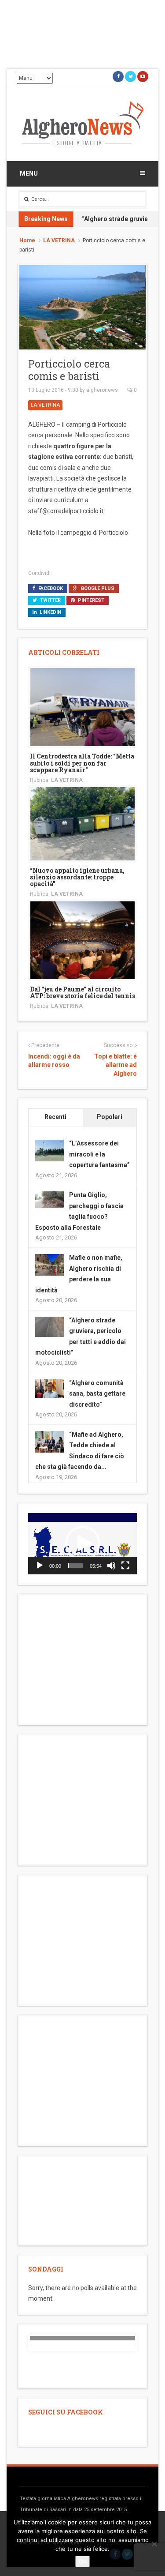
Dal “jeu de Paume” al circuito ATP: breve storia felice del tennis (82, 992)
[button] (83, 1543)
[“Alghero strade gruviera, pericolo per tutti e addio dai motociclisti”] (49, 1326)
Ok (82, 2561)
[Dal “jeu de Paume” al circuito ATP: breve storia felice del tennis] (82, 939)
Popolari (110, 1117)
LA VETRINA (59, 240)
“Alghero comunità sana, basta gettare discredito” (97, 1394)
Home (27, 240)
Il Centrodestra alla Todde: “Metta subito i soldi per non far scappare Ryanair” (82, 763)
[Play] (40, 1566)
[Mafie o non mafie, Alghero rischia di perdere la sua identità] (49, 1264)
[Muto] (111, 1566)
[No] (154, 2544)
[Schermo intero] (125, 1566)
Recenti (55, 1117)
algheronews (102, 390)
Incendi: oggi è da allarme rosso (54, 1061)
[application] (82, 1544)
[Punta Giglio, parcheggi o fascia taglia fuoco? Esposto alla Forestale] (49, 1199)
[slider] (75, 1566)
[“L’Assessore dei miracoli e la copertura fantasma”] (49, 1150)
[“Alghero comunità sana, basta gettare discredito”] (49, 1388)
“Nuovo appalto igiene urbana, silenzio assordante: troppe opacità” (77, 877)
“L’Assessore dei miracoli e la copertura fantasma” (99, 1154)
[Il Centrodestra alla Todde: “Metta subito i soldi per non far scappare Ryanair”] (82, 706)
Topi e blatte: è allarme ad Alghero (115, 1065)
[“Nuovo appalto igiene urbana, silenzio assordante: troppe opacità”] (82, 823)
